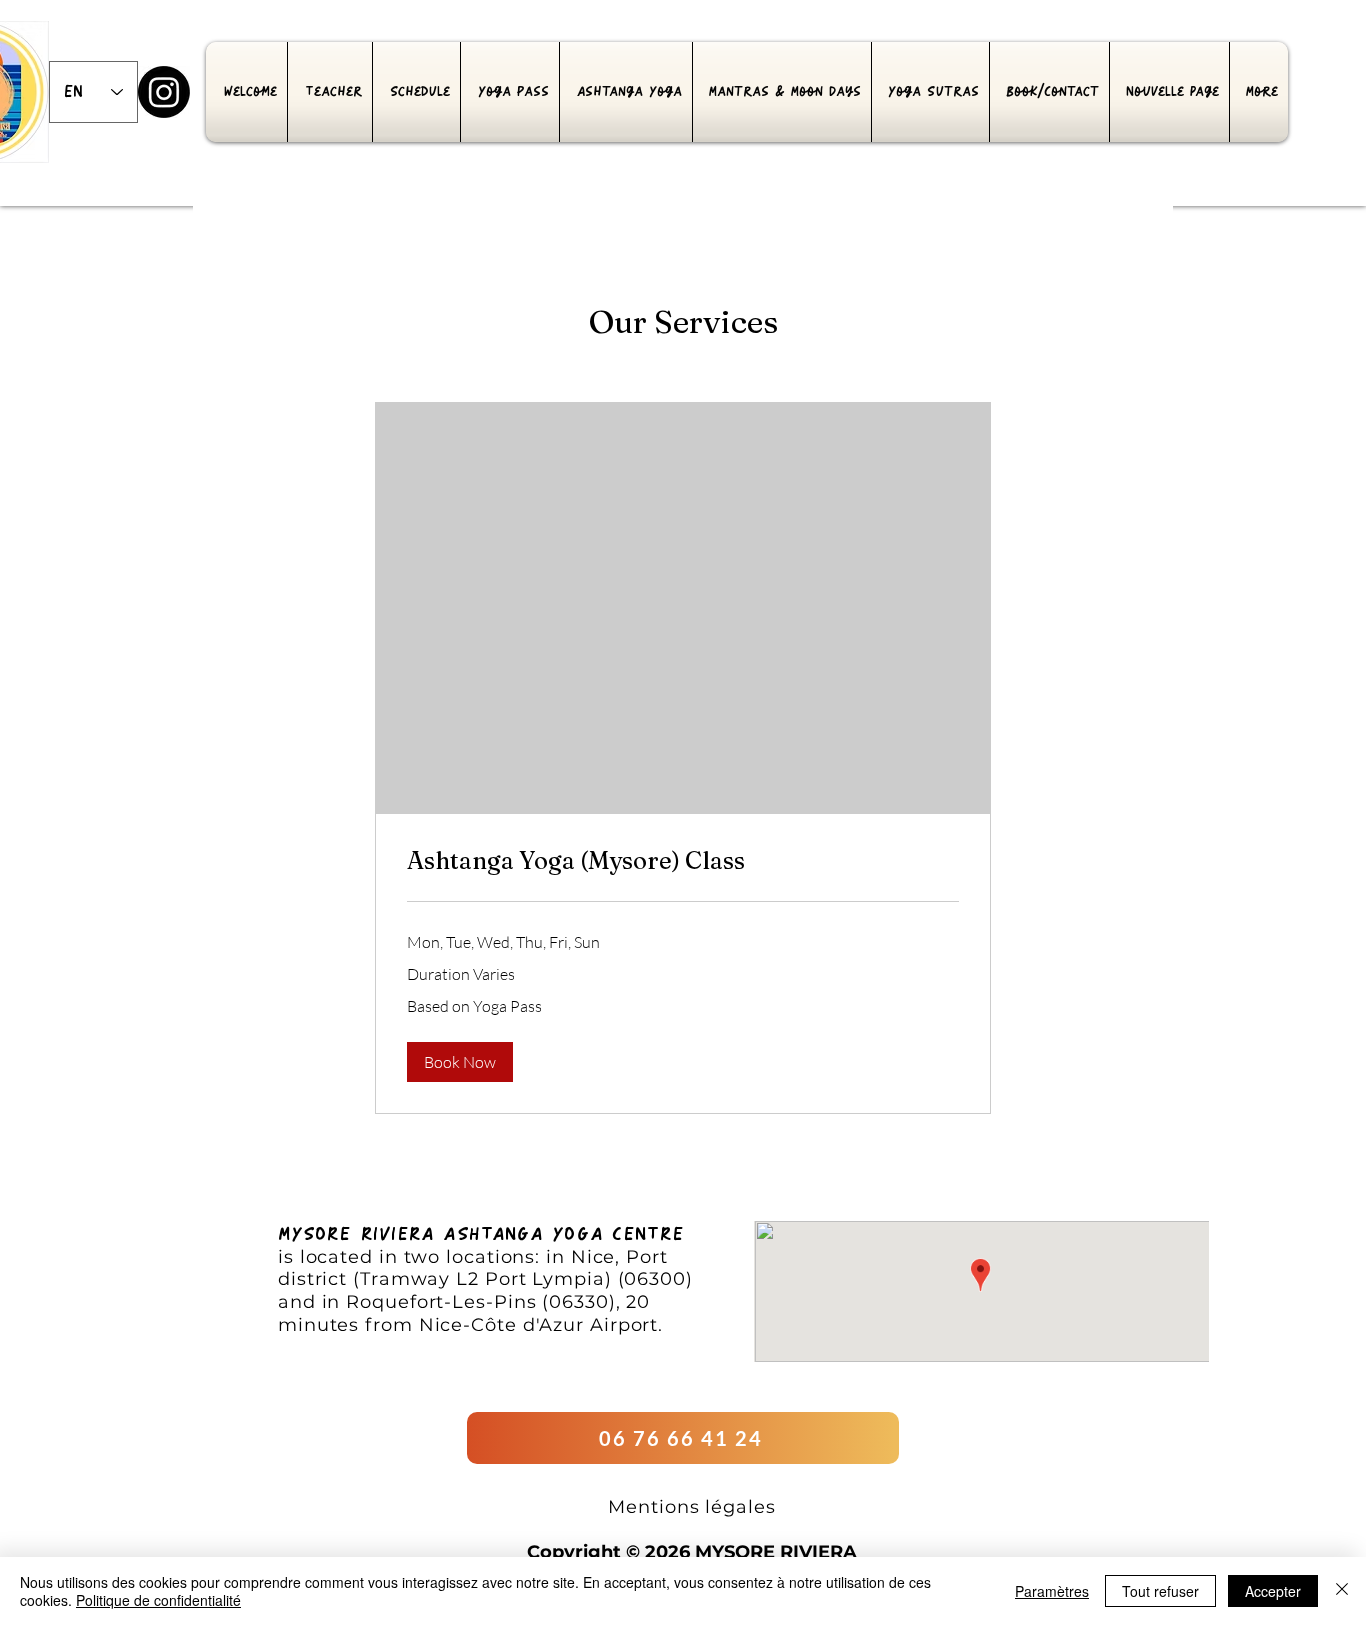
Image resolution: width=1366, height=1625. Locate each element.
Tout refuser (1160, 1591)
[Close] (1342, 1591)
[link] (683, 861)
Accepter (1273, 1591)
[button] (460, 1062)
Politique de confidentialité (158, 1600)
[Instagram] (164, 92)
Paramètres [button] (1052, 1591)
